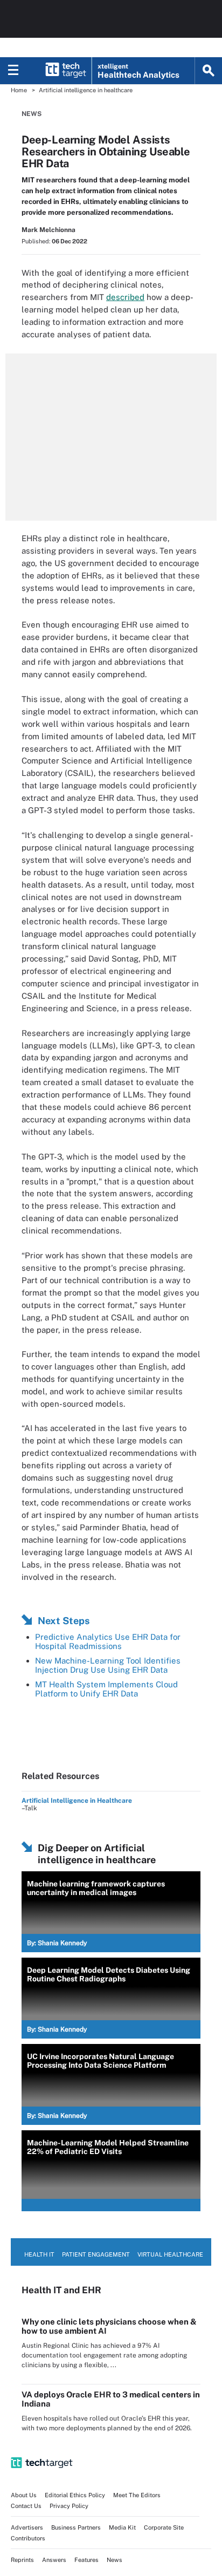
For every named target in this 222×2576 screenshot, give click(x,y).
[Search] (209, 71)
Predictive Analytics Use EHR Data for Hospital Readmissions (108, 1641)
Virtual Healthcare (170, 2254)
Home (19, 90)
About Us (24, 2495)
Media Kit (122, 2527)
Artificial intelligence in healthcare (86, 90)
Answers (54, 2560)
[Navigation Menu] (13, 71)
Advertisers (27, 2527)
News (32, 114)
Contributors (28, 2538)
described (125, 297)
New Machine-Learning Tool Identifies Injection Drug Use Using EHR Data (108, 1665)
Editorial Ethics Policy (75, 2495)
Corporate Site (164, 2527)
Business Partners (76, 2527)
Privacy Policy (69, 2506)
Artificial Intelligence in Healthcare (77, 1801)
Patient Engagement (96, 2254)
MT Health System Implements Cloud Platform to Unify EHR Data (106, 1689)
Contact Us (26, 2506)
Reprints (22, 2560)
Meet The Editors (137, 2495)
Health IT (39, 2254)
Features (86, 2560)
